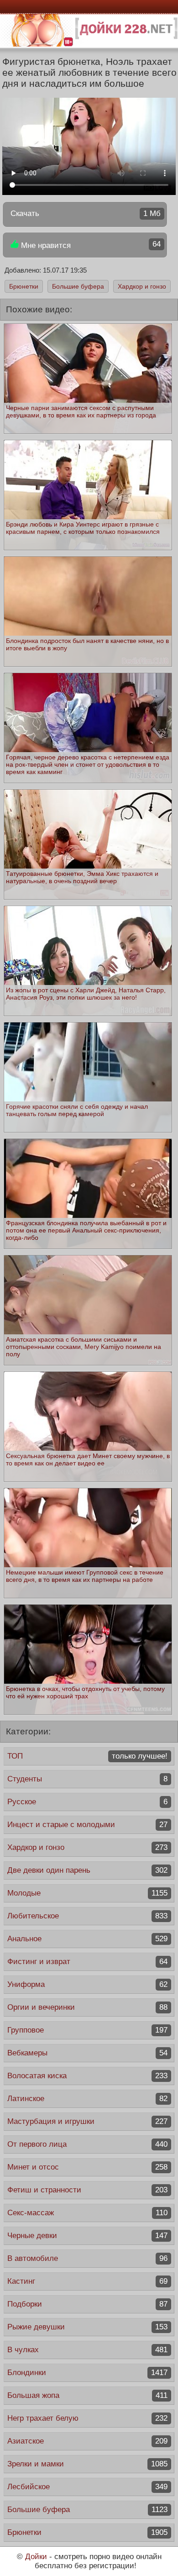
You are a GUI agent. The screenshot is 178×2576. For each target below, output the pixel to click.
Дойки (36, 2557)
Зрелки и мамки (87, 2464)
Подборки (87, 2304)
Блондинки (87, 2373)
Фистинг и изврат (87, 1962)
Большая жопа (87, 2395)
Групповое (87, 2030)
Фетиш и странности (87, 2190)
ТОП (87, 1756)
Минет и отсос (87, 2167)
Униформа (87, 1984)
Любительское (87, 1916)
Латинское (87, 2099)
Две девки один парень (87, 1870)
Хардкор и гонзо (142, 286)
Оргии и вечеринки (87, 2007)
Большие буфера (78, 286)
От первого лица (87, 2144)
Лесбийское (87, 2487)
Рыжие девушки (87, 2327)
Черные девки (87, 2236)
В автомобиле (87, 2258)
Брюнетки (24, 286)
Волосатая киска (87, 2076)
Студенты (87, 1779)
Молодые (87, 1893)
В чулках (87, 2350)
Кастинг (87, 2281)
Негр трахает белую (87, 2418)
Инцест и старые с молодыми (87, 1825)
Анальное (87, 1939)
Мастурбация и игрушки (87, 2121)
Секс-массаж (87, 2213)
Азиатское (87, 2441)
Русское (87, 1802)
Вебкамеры (87, 2053)
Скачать (86, 213)
